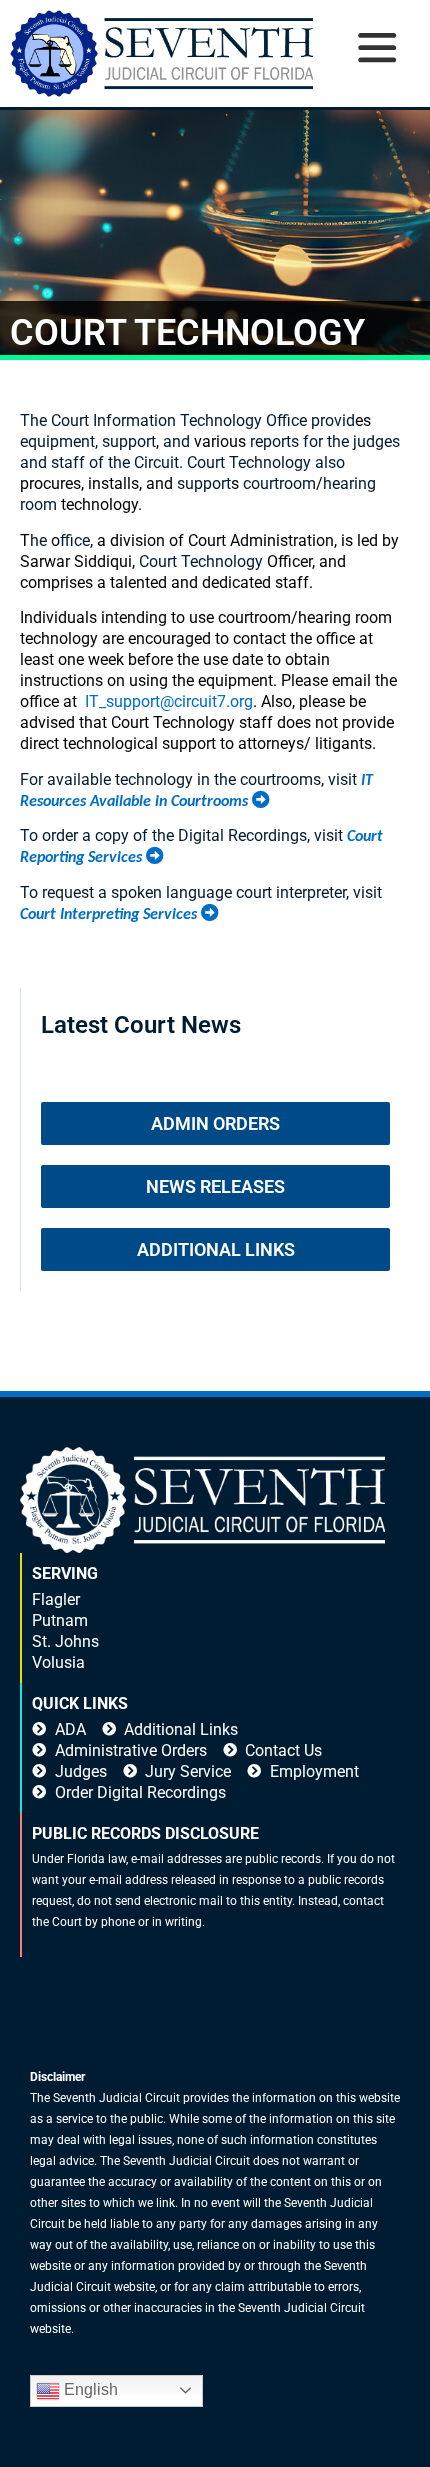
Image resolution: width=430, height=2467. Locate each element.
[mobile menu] (376, 72)
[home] (161, 53)
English (89, 2389)
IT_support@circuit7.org (169, 701)
